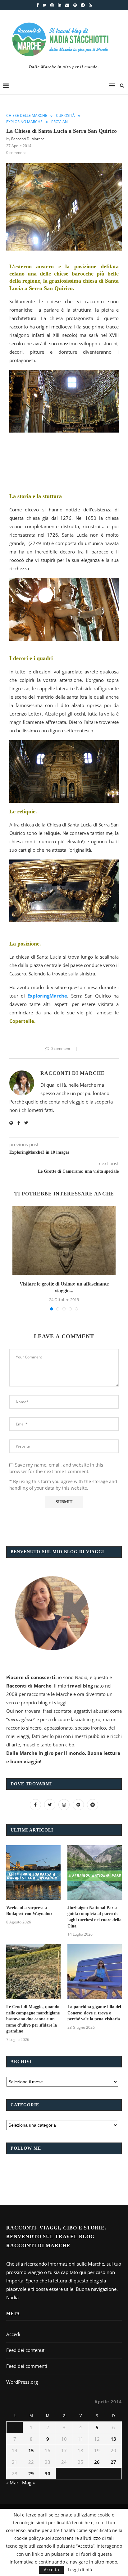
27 (113, 2462)
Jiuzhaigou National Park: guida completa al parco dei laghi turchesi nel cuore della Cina (94, 1917)
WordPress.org (22, 2382)
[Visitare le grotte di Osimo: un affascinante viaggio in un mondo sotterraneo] (64, 1240)
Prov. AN (59, 122)
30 (48, 2473)
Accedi (13, 2334)
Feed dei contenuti (26, 2350)
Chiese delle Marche (27, 116)
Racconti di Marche (28, 139)
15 (31, 2450)
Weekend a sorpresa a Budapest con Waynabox (29, 1911)
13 (113, 2439)
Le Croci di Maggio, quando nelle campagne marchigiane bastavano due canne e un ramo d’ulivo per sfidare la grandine (33, 2019)
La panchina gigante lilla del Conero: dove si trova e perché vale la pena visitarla (94, 2013)
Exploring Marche (24, 122)
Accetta (51, 2570)
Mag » (28, 2483)
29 (31, 2473)
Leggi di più (80, 2570)
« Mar (12, 2483)
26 (97, 2462)
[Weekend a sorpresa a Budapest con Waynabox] (33, 1872)
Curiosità (65, 116)
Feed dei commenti (27, 2366)
